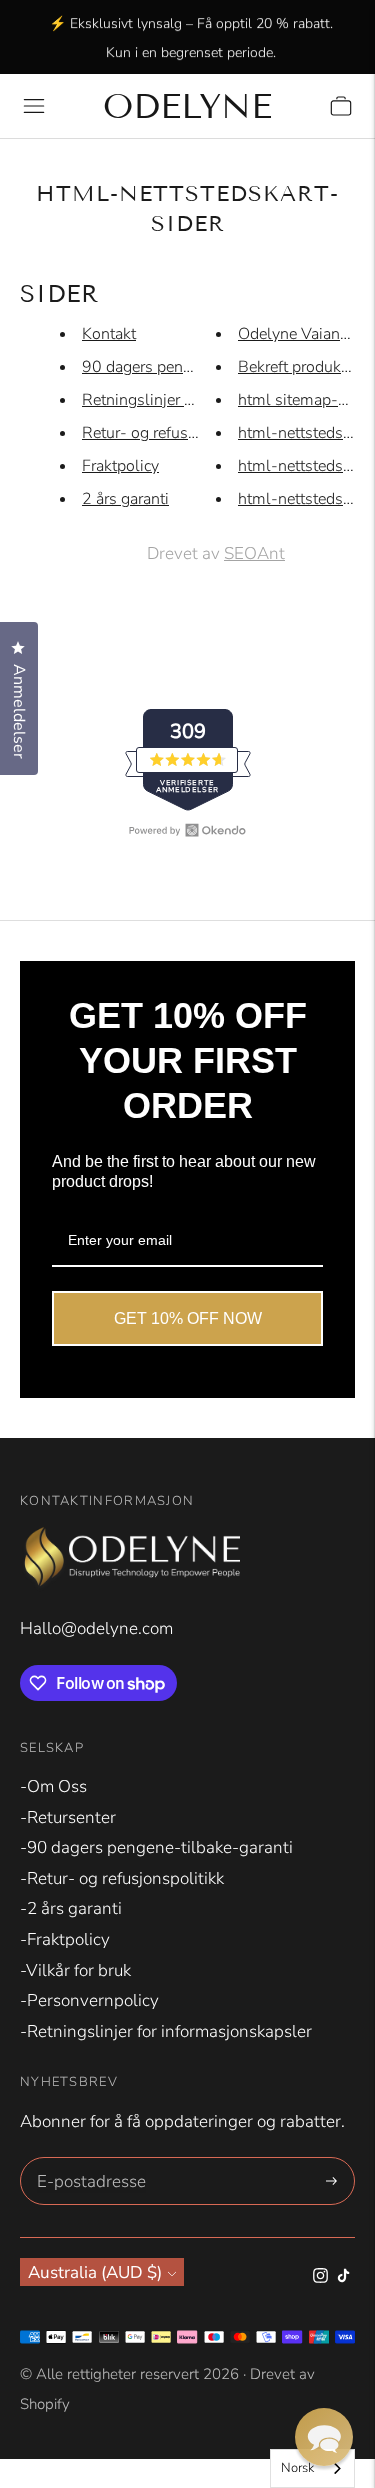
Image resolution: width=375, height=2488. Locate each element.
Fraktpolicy (120, 466)
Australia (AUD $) (95, 2272)
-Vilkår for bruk (75, 1970)
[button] (324, 2437)
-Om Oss (53, 1786)
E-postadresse (88, 2160)
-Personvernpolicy (89, 2000)
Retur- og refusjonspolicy (171, 433)
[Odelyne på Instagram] (320, 2277)
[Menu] (34, 106)
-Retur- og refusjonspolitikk (122, 1878)
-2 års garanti (71, 1908)
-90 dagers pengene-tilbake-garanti (156, 1847)
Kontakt (109, 334)
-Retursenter (68, 1817)
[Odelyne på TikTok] (343, 2277)
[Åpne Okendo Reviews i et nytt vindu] (188, 830)
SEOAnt (254, 553)
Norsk (297, 2468)
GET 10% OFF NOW (188, 1318)
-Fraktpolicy (65, 1939)
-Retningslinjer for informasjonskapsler (166, 2031)
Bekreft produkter (298, 367)
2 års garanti (125, 499)
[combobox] (312, 2468)
